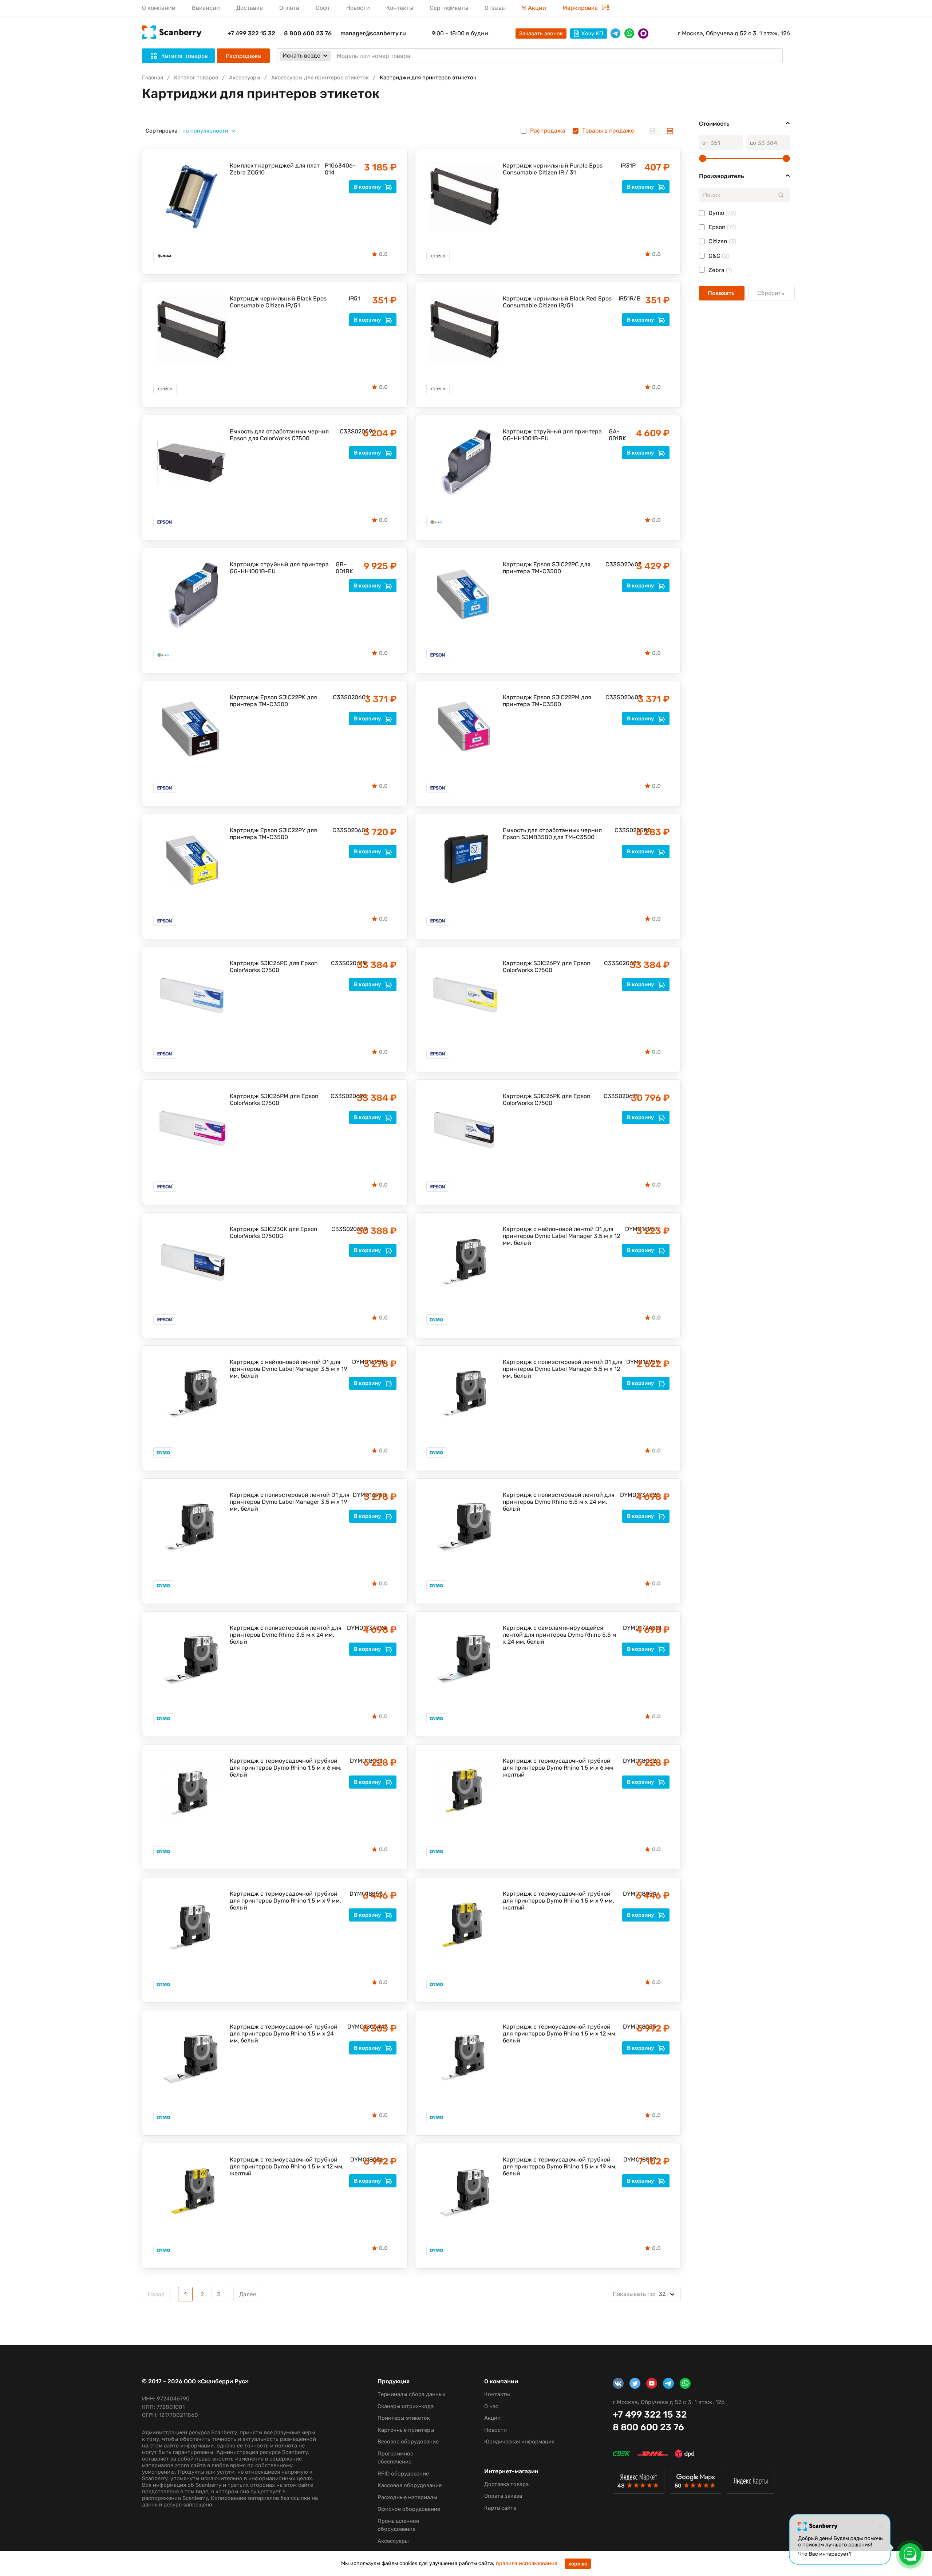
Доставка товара (506, 2484)
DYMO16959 (633, 1362)
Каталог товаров (196, 78)
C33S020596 (350, 431)
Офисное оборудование (409, 2509)
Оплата (289, 8)
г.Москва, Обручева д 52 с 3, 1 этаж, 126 (734, 33)
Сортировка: (162, 131)
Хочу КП (592, 34)
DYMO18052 (631, 1761)
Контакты (400, 8)
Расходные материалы (407, 2497)
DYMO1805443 (357, 2027)
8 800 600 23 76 (308, 33)
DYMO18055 (631, 2027)
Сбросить (771, 293)
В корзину (368, 187)
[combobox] (212, 131)
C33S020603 (618, 697)
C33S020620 (343, 1096)
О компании (159, 8)
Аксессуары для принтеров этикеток (320, 78)
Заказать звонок (541, 34)
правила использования (527, 2563)
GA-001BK (617, 435)
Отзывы (495, 8)
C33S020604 (345, 830)
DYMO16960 (360, 1495)
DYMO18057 (631, 2160)
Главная (153, 78)
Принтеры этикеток (404, 2418)
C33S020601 (345, 697)
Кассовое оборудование (410, 2485)
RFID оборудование (403, 2474)
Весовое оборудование (408, 2442)
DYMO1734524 (357, 1628)
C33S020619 (343, 963)
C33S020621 (616, 963)
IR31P (626, 166)
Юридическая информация (519, 2442)
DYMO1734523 (630, 1495)
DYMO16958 (360, 1362)
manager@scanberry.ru (373, 33)
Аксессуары (245, 78)
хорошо (578, 2564)
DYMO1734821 (632, 1628)
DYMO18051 (358, 1761)
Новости (358, 8)
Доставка (250, 8)
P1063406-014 (340, 169)
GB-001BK (344, 568)
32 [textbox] (639, 2294)
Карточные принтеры (406, 2430)
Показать (722, 293)
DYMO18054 (631, 1894)
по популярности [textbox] (205, 131)
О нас (491, 2406)
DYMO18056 (358, 2160)
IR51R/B (625, 298)
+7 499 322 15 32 (251, 33)
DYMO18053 (358, 1894)
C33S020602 (618, 564)
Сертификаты (449, 8)
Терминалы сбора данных (412, 2394)
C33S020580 (625, 830)
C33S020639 (344, 1229)
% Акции (534, 8)
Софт (323, 8)
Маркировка (581, 8)
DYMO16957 (633, 1229)
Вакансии (206, 8)
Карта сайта (500, 2508)
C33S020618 (616, 1096)
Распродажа (243, 56)
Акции (492, 2418)
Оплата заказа (503, 2496)
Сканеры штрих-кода (406, 2406)
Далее (248, 2294)
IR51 (353, 298)
